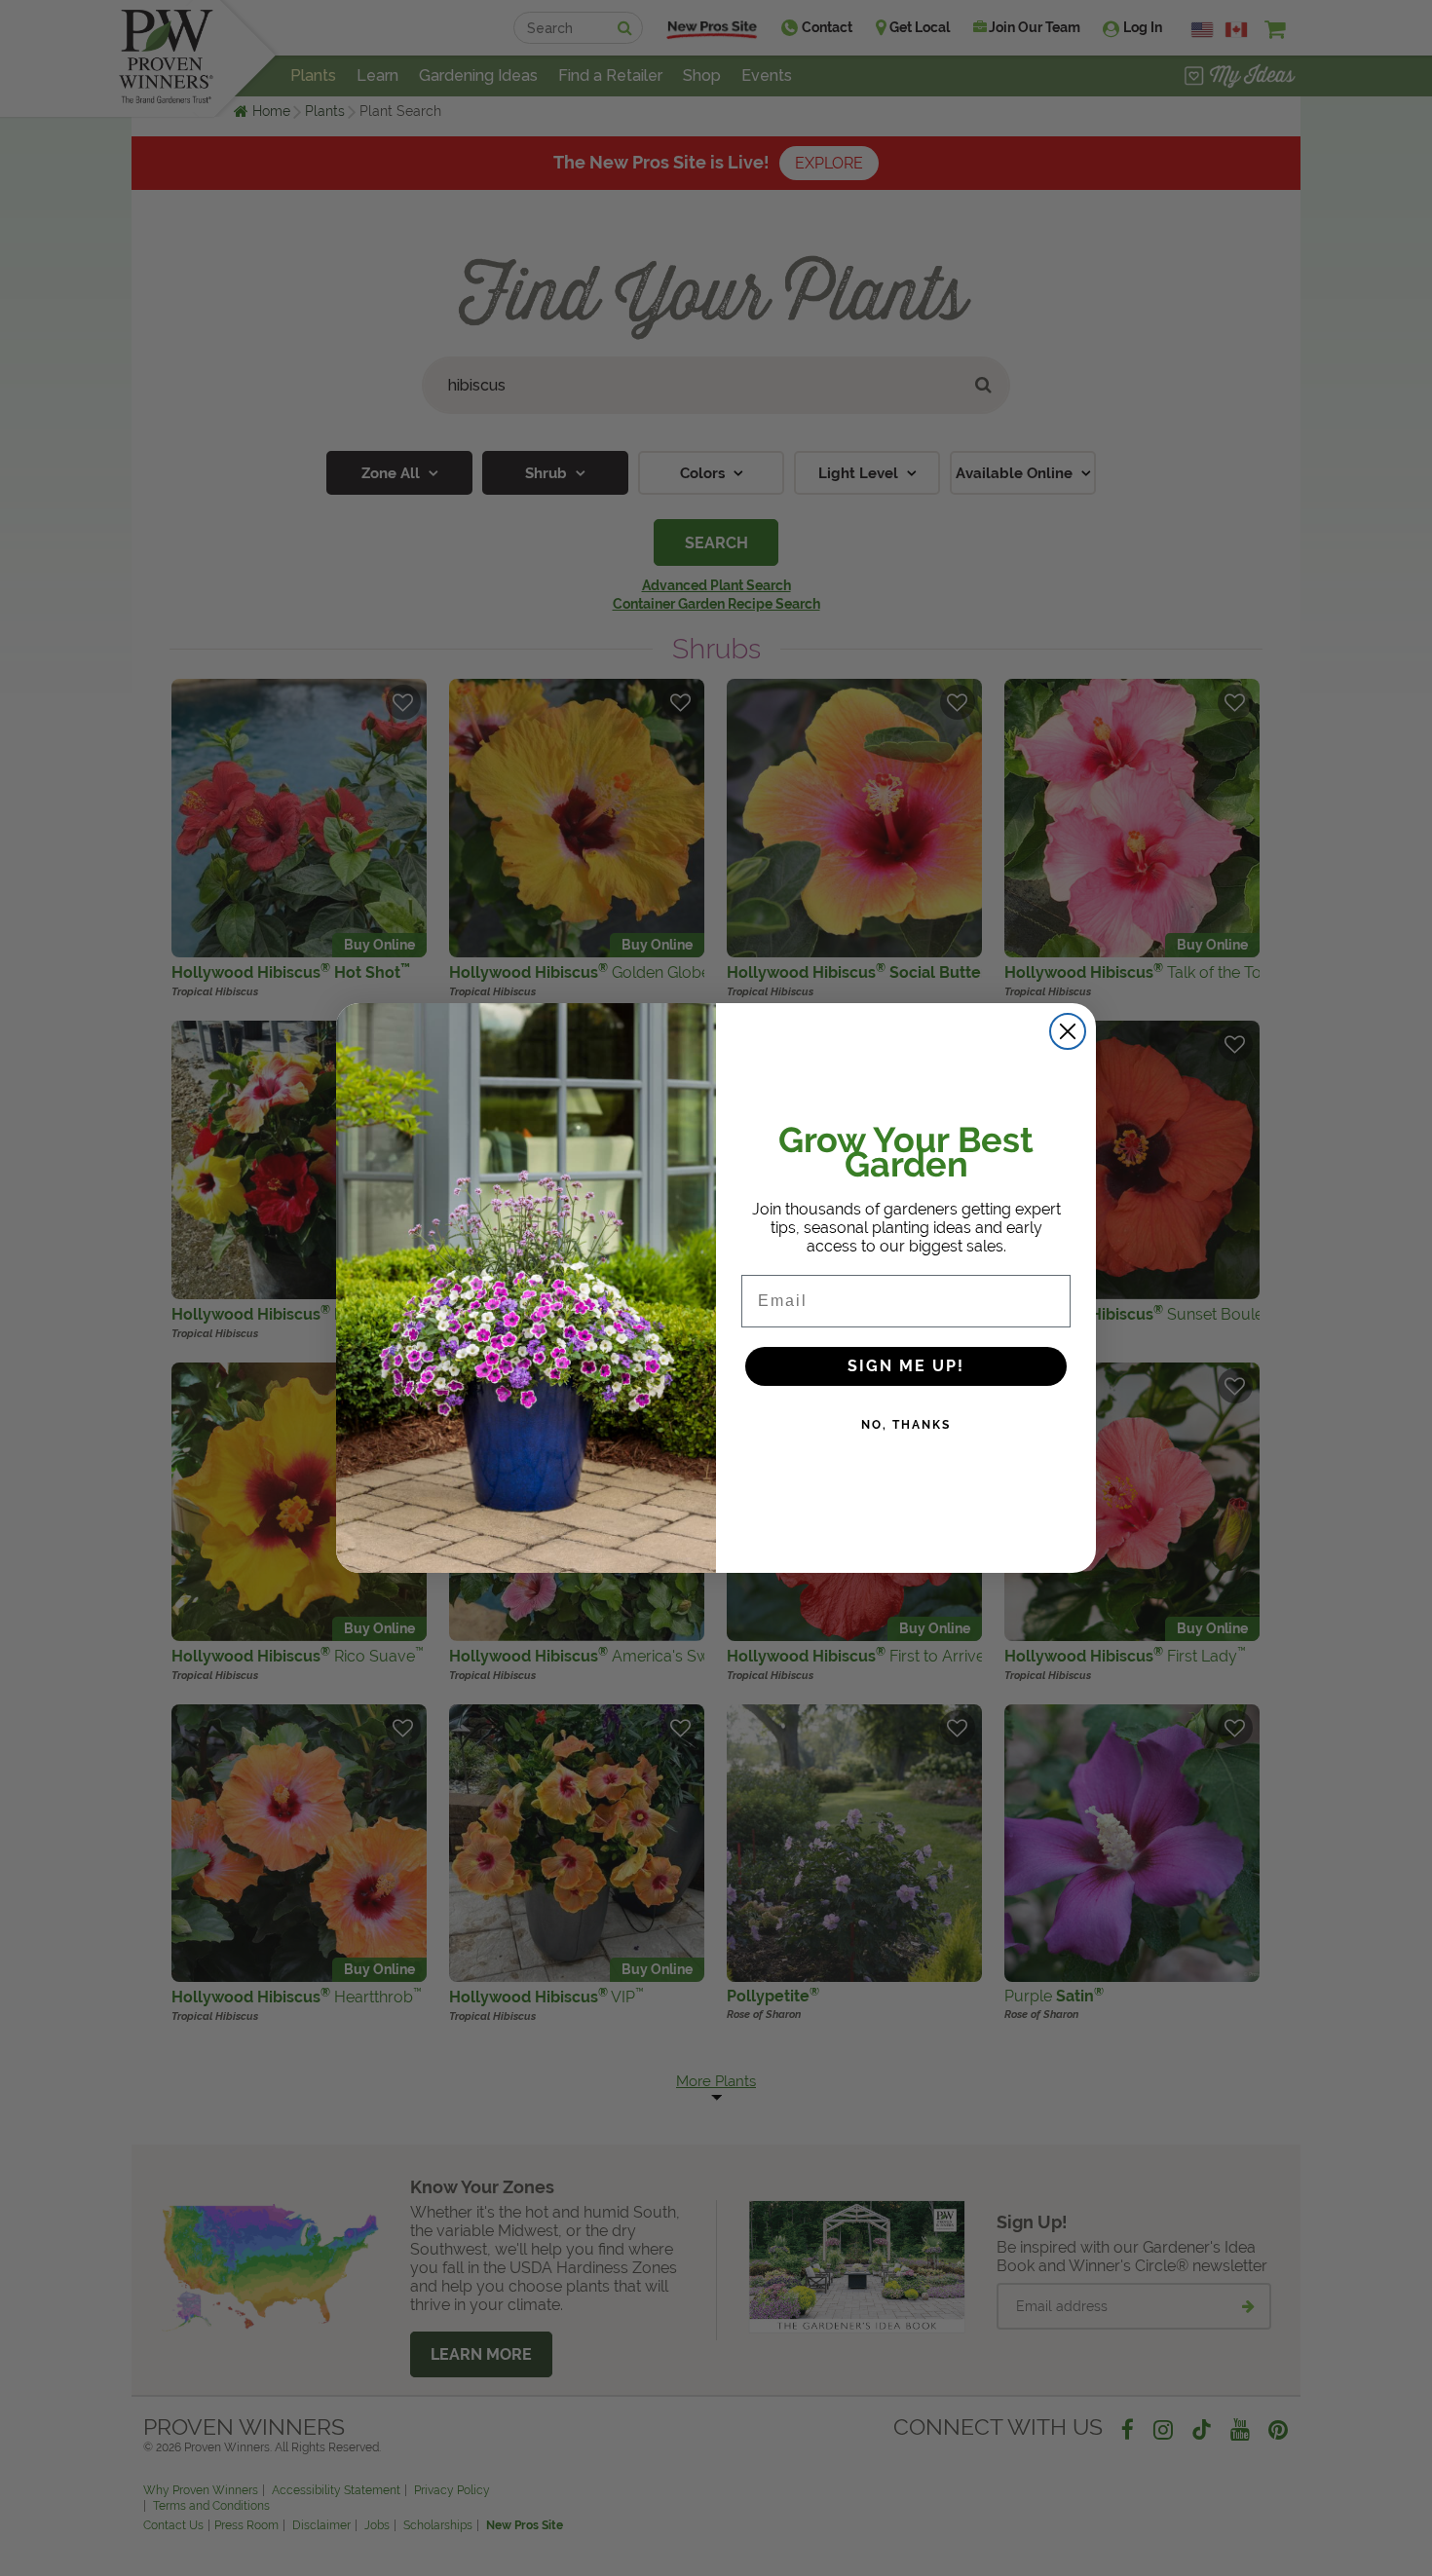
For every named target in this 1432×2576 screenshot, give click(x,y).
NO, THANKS (906, 1425)
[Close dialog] (1068, 1031)
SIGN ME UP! (906, 1366)
